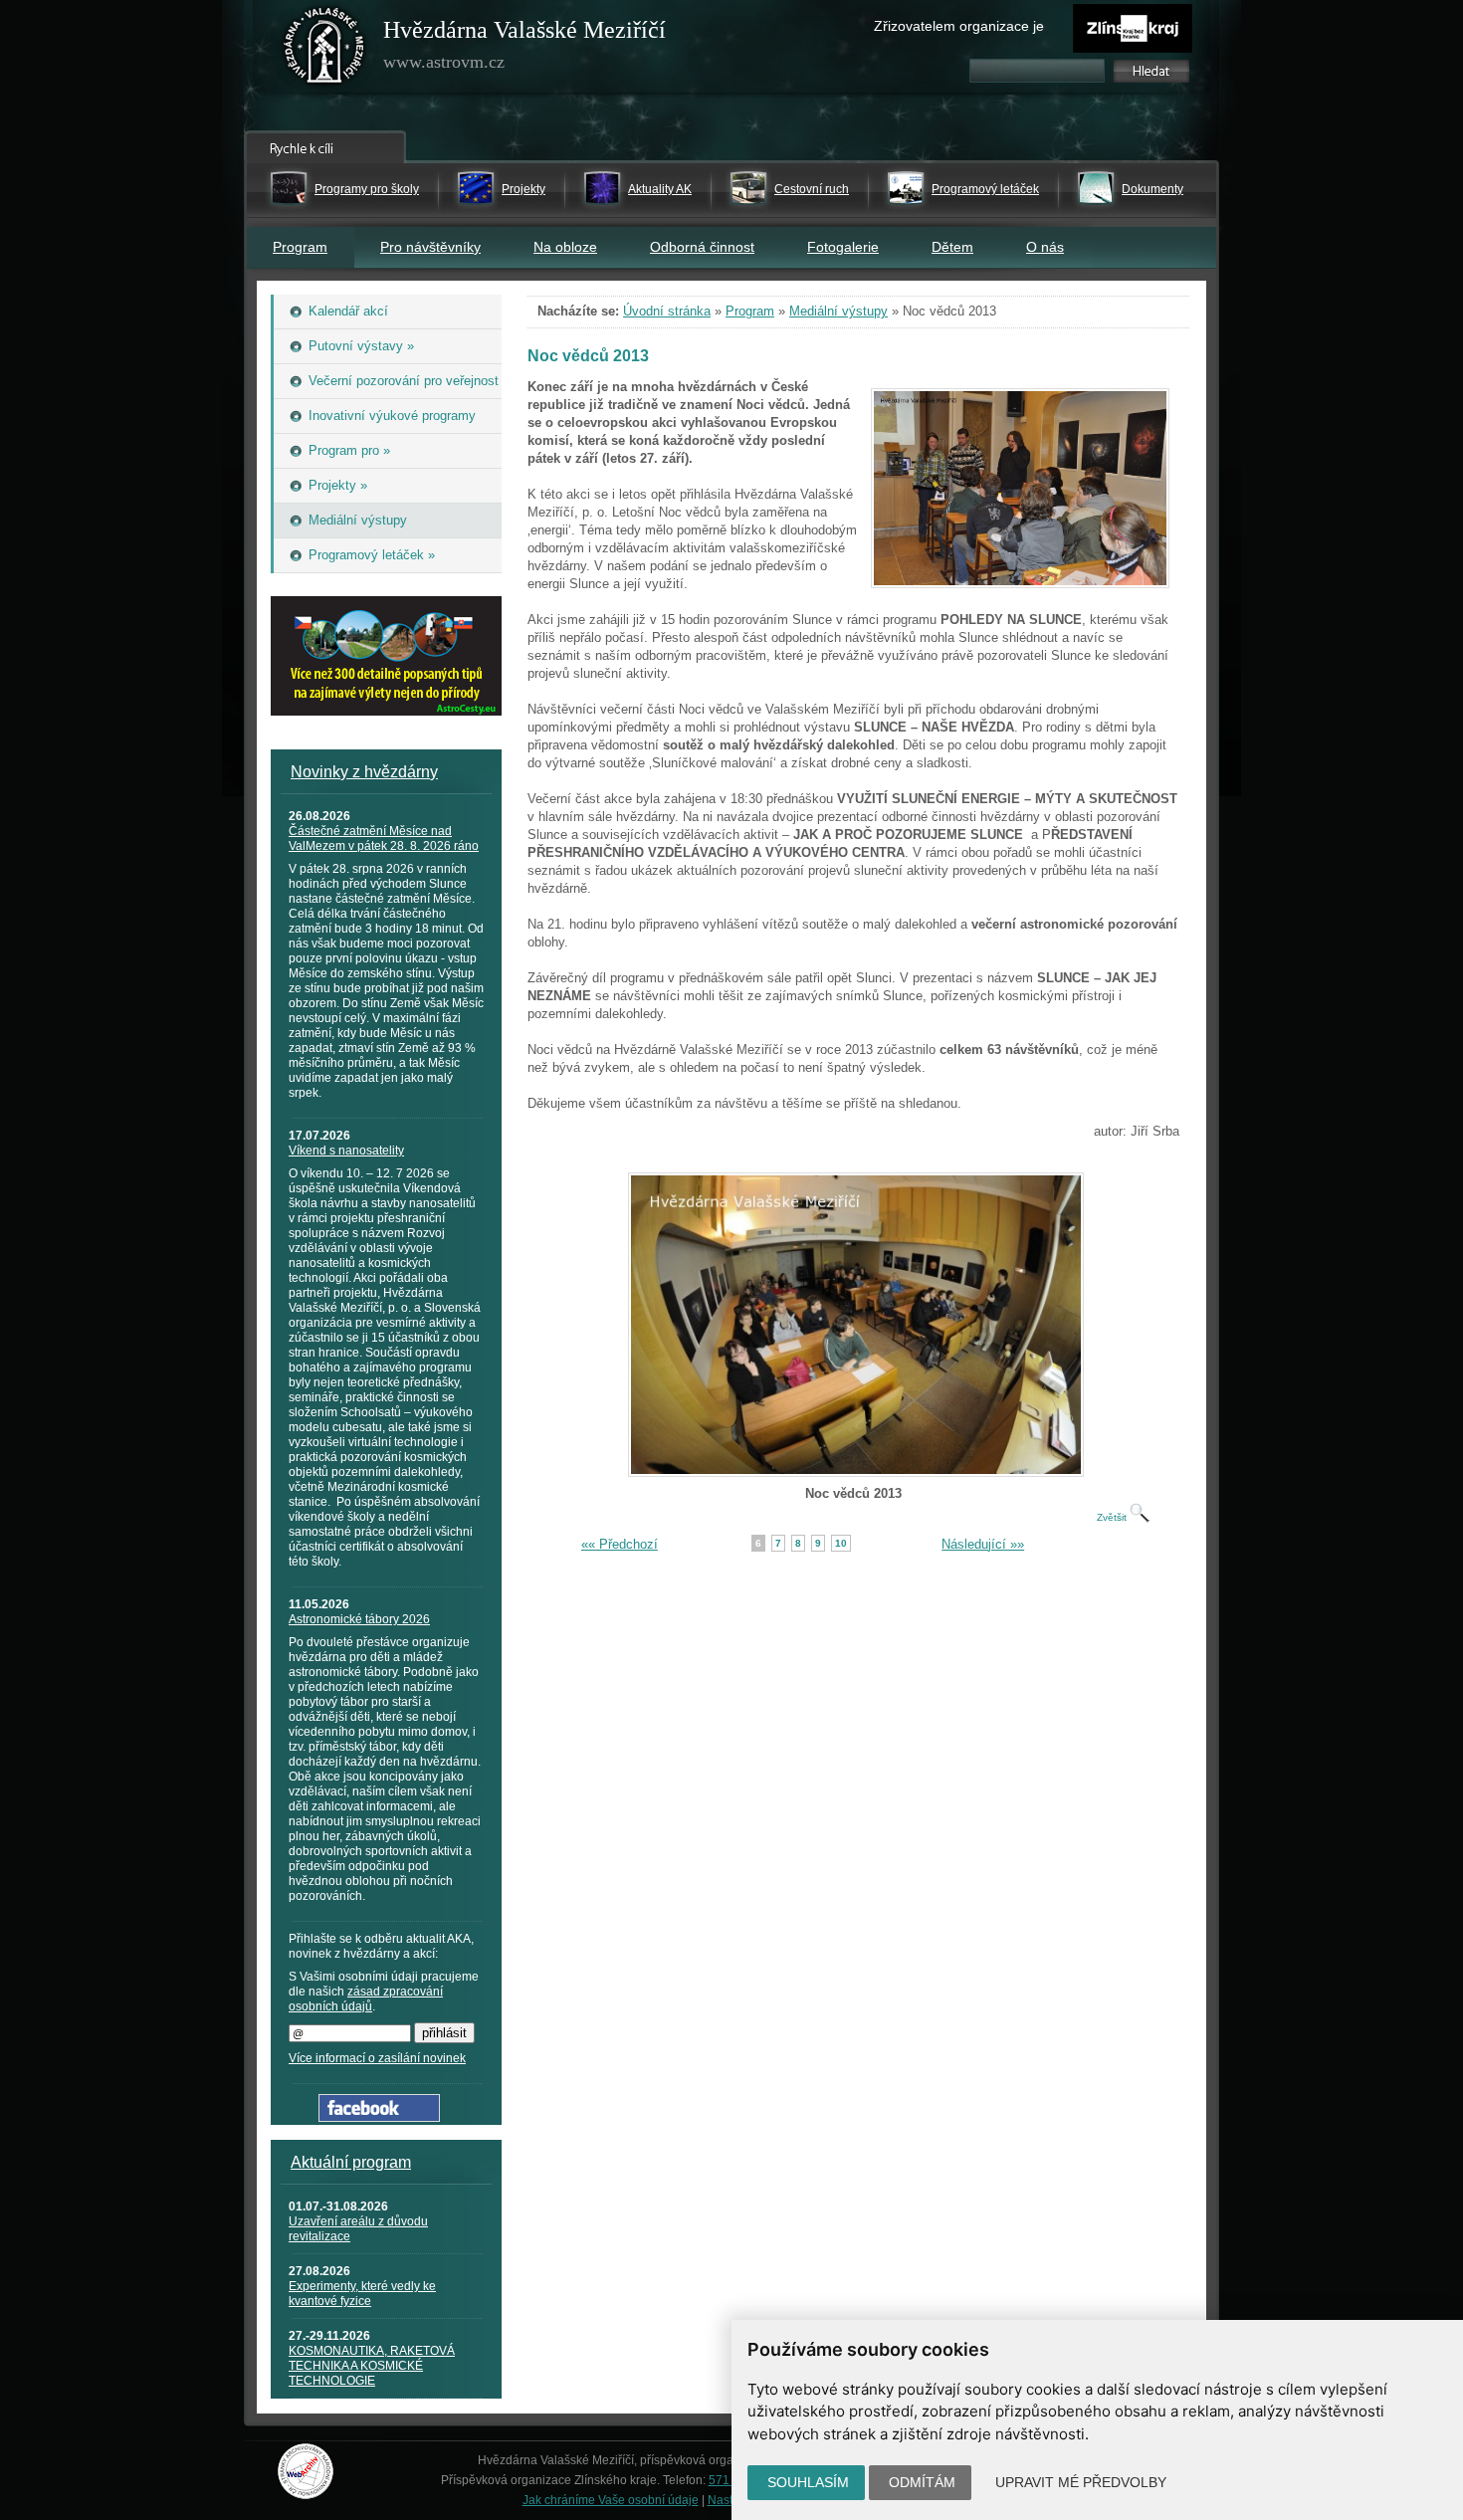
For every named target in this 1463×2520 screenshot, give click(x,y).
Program (300, 247)
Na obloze (565, 247)
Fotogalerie (843, 247)
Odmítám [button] (922, 2482)
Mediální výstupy (838, 311)
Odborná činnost (702, 247)
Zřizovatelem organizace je (959, 26)
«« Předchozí (620, 1544)
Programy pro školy (367, 189)
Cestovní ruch (812, 189)
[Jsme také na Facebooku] (379, 2117)
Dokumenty (1152, 189)
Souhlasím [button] (808, 2482)
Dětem (952, 247)
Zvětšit (1113, 1517)
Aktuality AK (660, 189)
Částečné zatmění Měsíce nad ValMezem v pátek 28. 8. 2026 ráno (384, 839)
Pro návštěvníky (430, 247)
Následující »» (983, 1544)
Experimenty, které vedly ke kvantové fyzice (362, 2294)
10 (841, 1543)
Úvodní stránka (667, 311)
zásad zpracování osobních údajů (366, 1999)
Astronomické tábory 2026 (359, 1619)
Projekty (523, 189)
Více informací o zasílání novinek (377, 2058)
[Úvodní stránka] (324, 50)
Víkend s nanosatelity (346, 1151)
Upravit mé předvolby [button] (1081, 2482)
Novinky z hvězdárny (364, 772)
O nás (1045, 247)
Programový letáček (985, 189)
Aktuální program (351, 2162)
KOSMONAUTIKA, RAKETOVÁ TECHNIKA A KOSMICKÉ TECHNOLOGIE (372, 2366)
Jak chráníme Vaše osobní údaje (611, 2500)
